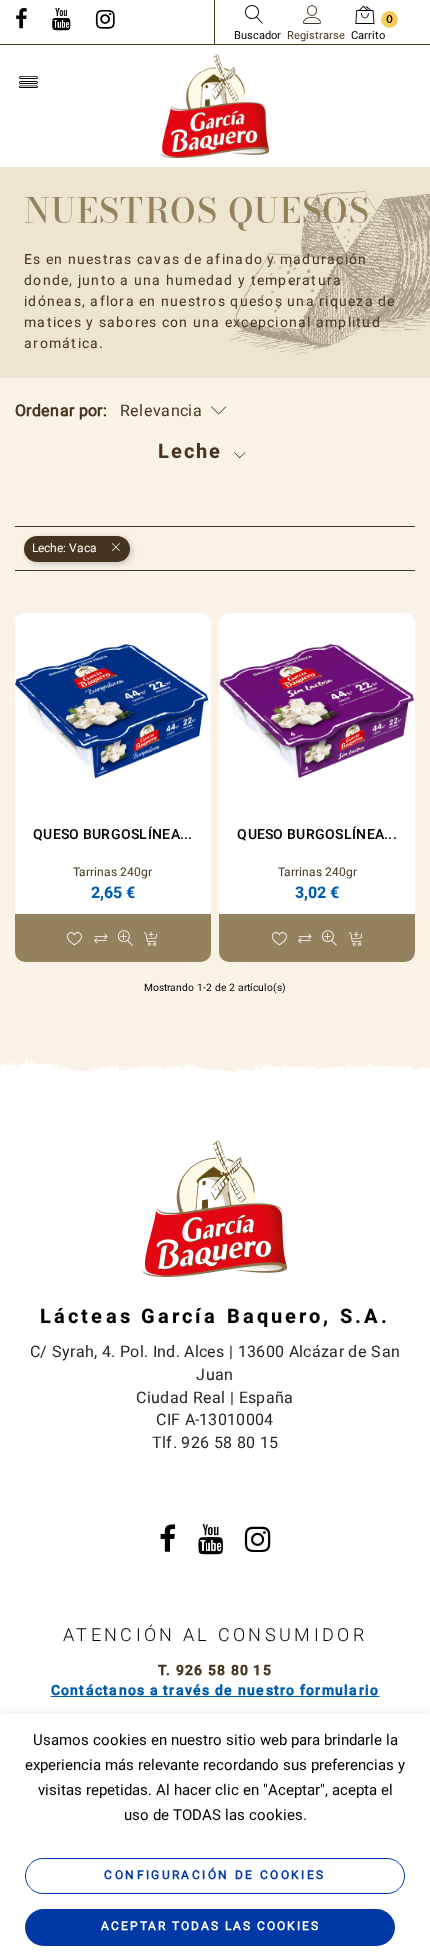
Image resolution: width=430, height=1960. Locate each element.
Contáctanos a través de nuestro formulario (215, 1690)
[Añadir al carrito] (150, 940)
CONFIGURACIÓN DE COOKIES (214, 1875)
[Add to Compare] (100, 940)
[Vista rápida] (125, 940)
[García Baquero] (215, 105)
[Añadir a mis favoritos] (74, 940)
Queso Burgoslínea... (113, 834)
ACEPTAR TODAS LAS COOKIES (210, 1926)
